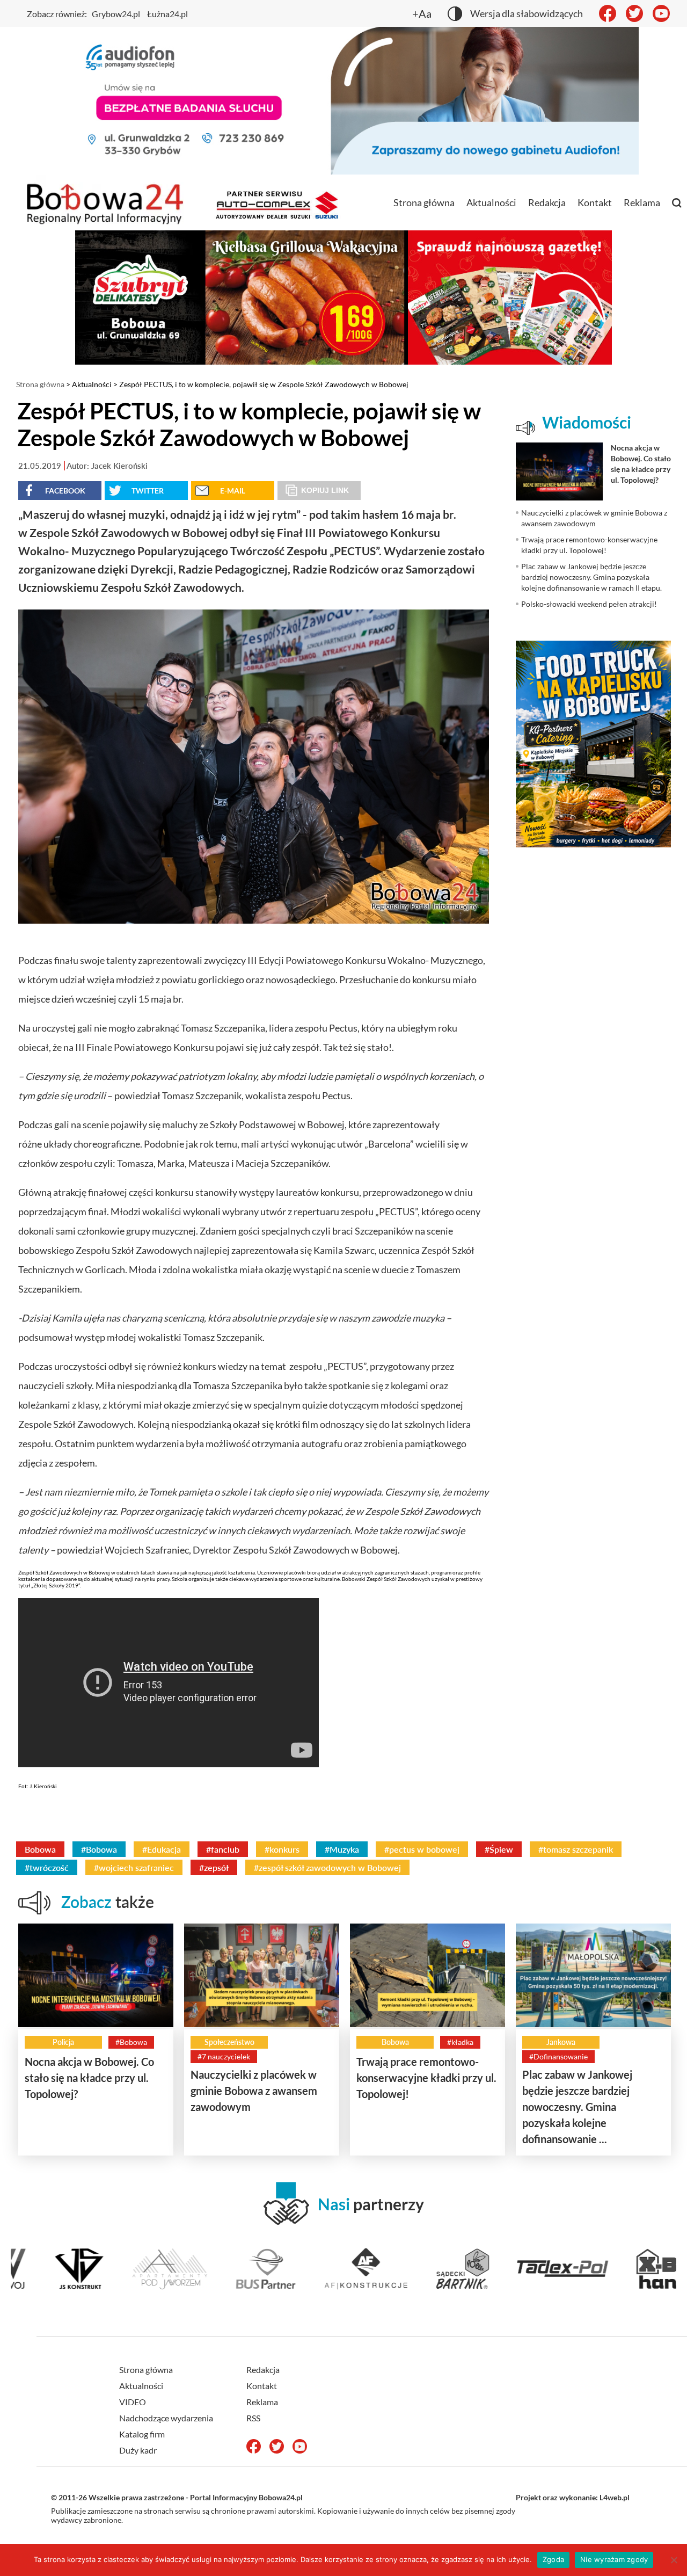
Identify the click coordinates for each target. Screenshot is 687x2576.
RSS (253, 2418)
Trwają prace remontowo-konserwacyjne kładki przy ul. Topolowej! (426, 2078)
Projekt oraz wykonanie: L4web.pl (573, 2497)
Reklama (642, 202)
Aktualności (491, 202)
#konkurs (282, 1849)
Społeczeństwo (229, 2042)
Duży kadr (138, 2450)
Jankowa (561, 2042)
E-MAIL (233, 491)
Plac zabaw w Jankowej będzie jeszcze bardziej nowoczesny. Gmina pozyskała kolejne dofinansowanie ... (577, 2107)
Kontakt (595, 202)
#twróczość (47, 1867)
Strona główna (424, 202)
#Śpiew (499, 1849)
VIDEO (133, 2402)
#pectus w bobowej (422, 1849)
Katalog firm (142, 2434)
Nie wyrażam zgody (614, 2559)
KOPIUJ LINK (325, 490)
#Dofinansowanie (558, 2056)
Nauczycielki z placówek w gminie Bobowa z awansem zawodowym (254, 2091)
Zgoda (553, 2559)
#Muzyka (342, 1849)
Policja (63, 2042)
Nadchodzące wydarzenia (166, 2418)
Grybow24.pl (116, 14)
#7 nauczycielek (224, 2056)
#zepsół (214, 1867)
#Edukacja (162, 1849)
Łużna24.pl (167, 14)
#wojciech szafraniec (134, 1867)
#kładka (460, 2042)
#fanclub (223, 1849)
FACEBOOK (65, 491)
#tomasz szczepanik (576, 1849)
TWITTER (148, 491)
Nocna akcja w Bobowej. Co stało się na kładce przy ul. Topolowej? (89, 2078)
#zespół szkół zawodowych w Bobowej (327, 1867)
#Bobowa (99, 1849)
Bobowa (40, 1849)
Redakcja (547, 202)
